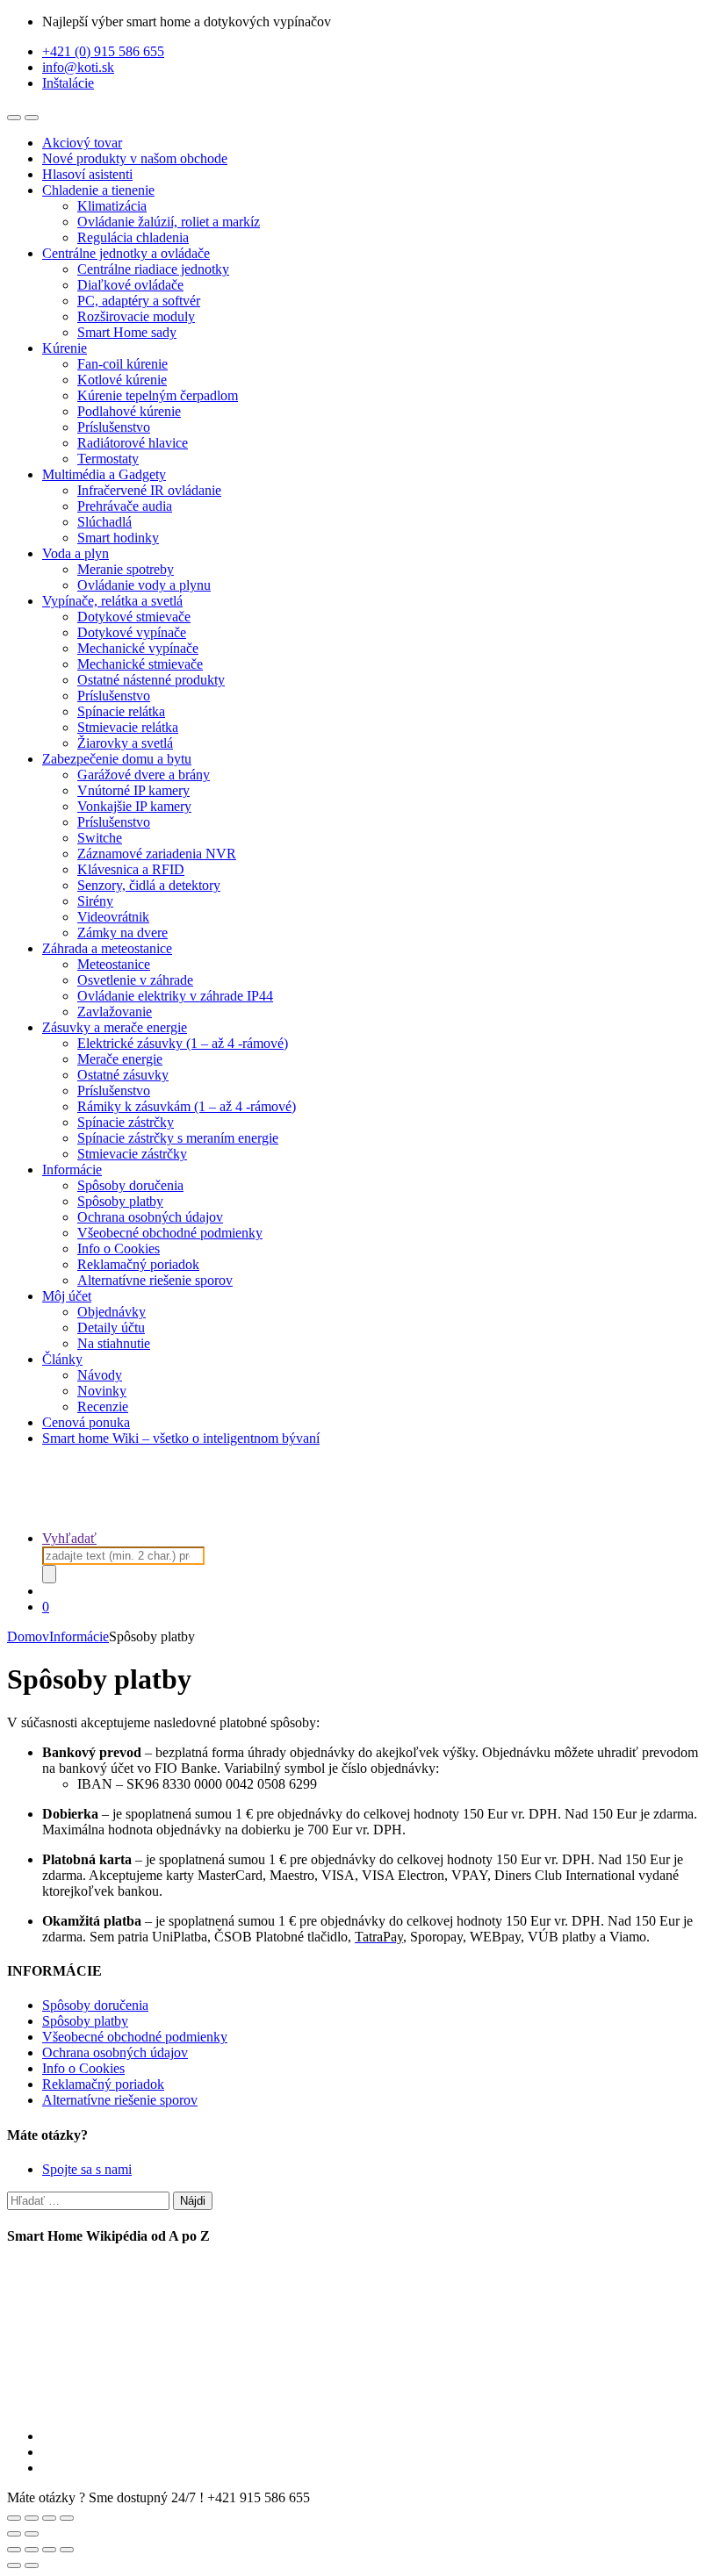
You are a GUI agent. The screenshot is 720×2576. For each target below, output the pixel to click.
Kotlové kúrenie (122, 380)
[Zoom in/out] (67, 2518)
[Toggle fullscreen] (49, 2518)
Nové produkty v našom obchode (135, 158)
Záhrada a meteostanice (107, 948)
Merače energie (120, 1059)
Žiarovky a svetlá (125, 743)
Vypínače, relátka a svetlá (112, 601)
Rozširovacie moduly (136, 316)
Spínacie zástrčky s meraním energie (178, 1138)
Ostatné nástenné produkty (151, 680)
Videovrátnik (113, 917)
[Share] (32, 2518)
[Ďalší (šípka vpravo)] (32, 2565)
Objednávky (112, 1312)
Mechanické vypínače (138, 648)
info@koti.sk (78, 67)
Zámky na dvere (122, 933)
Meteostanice (114, 964)
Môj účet (67, 1296)
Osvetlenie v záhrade (135, 980)
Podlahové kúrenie (129, 411)
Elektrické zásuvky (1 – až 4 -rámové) (183, 1043)
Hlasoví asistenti (87, 174)
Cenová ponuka (86, 1422)
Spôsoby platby (120, 1201)
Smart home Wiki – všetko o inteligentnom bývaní (181, 1438)
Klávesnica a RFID (131, 869)
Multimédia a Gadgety (104, 474)
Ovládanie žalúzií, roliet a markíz (169, 222)
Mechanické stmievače (140, 664)
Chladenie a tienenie (98, 190)
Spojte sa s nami (87, 2169)
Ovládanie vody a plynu (144, 585)
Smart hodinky (118, 538)
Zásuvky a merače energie (115, 1027)
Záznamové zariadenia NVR (157, 854)
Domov (28, 1636)
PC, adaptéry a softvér (139, 301)
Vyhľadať (69, 1538)
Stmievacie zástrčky (132, 1154)
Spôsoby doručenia (130, 1185)
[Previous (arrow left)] (14, 2534)
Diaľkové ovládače (130, 285)
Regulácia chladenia (133, 237)
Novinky (102, 1391)
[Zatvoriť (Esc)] (67, 2550)
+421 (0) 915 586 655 (103, 51)
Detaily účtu (111, 1327)
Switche (100, 838)
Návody (100, 1375)
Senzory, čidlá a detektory (149, 885)
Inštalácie (68, 83)
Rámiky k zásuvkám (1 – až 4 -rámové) (187, 1106)
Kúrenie (65, 348)
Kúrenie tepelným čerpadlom (158, 395)
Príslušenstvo (114, 427)
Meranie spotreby (126, 569)
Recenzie (103, 1406)
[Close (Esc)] (14, 2518)
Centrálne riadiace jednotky (153, 269)
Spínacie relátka (121, 711)
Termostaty (108, 459)
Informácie (72, 1170)
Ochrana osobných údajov (150, 1217)
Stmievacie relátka (128, 727)
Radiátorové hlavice (133, 443)
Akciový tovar (82, 143)
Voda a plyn (76, 553)
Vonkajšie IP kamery (134, 806)
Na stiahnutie (114, 1343)
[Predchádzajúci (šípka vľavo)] (14, 2565)
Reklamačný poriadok (138, 1264)
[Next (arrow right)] (32, 2534)
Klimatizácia (112, 206)
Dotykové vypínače (132, 632)
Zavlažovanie (115, 1012)
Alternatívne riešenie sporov (155, 1280)
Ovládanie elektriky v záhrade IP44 (175, 996)
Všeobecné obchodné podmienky (170, 1233)
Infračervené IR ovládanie (149, 490)
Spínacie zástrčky (126, 1122)
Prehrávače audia (125, 506)
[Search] (49, 1574)
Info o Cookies (119, 1249)
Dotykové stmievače (134, 617)
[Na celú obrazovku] (32, 2550)
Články (62, 1359)
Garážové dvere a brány (144, 775)
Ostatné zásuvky (123, 1075)
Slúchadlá (104, 522)
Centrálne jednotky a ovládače (126, 253)
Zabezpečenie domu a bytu (117, 759)
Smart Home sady (127, 332)
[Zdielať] (49, 2550)
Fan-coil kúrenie (122, 364)
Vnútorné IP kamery (133, 790)
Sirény (95, 901)
